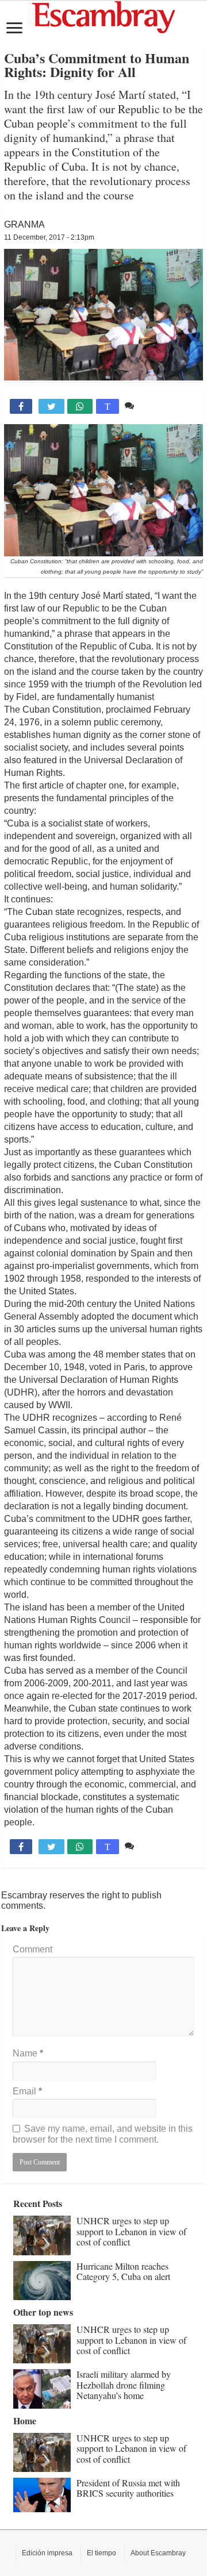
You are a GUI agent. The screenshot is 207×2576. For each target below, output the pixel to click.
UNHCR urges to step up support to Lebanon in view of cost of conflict (131, 2231)
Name (28, 2053)
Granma (24, 224)
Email (27, 2091)
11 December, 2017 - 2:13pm (49, 237)
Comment (32, 1949)
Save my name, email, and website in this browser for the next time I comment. (103, 2134)
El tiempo (101, 2553)
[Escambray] (103, 16)
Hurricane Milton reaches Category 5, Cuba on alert (123, 2271)
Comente (156, 405)
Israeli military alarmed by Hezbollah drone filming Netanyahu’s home (124, 2385)
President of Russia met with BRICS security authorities (128, 2488)
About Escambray (158, 2553)
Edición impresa (47, 2553)
